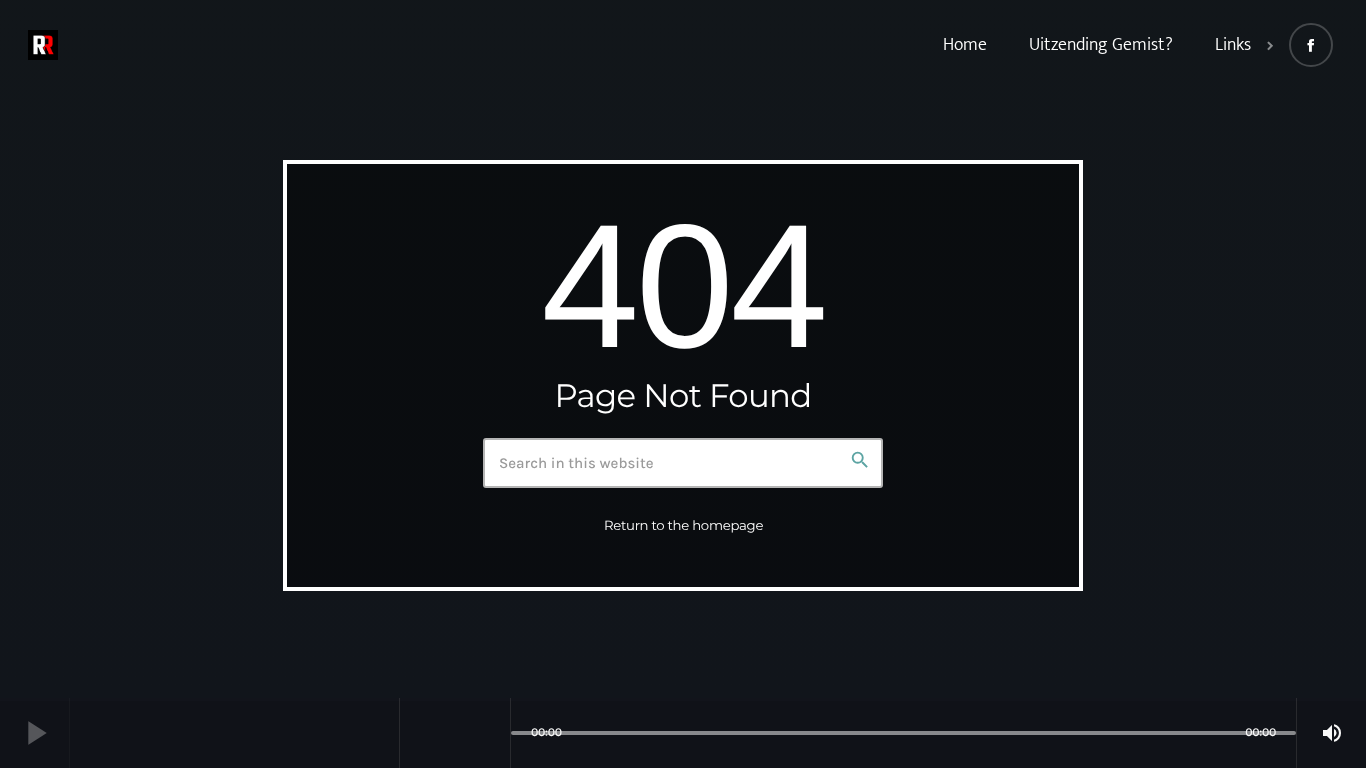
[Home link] (43, 45)
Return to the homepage (683, 526)
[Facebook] (1311, 45)
